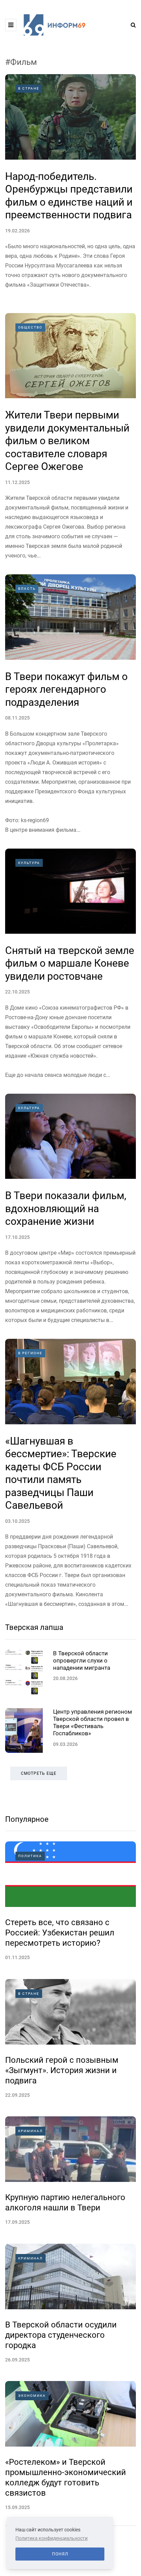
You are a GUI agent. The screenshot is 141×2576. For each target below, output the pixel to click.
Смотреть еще (39, 1773)
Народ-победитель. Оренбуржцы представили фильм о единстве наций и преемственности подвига (69, 196)
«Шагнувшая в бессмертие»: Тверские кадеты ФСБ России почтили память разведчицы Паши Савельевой (61, 1473)
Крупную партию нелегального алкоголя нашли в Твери (65, 2203)
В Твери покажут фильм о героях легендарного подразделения (66, 689)
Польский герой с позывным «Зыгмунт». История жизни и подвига (62, 2070)
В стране (29, 88)
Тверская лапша (34, 1627)
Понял (60, 2554)
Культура (29, 863)
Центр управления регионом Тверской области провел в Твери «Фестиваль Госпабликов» (93, 1723)
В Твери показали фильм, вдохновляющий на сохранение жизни (66, 1208)
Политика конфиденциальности (52, 2538)
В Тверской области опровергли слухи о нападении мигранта (82, 1661)
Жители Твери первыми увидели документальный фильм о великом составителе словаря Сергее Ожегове (67, 441)
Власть (27, 589)
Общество (30, 327)
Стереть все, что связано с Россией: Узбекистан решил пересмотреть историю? (60, 1933)
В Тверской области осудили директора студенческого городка (61, 2335)
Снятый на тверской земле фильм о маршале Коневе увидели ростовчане (70, 963)
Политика (30, 1856)
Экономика (32, 2396)
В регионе (30, 1353)
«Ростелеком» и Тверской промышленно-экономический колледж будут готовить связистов (66, 2477)
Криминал (30, 2131)
